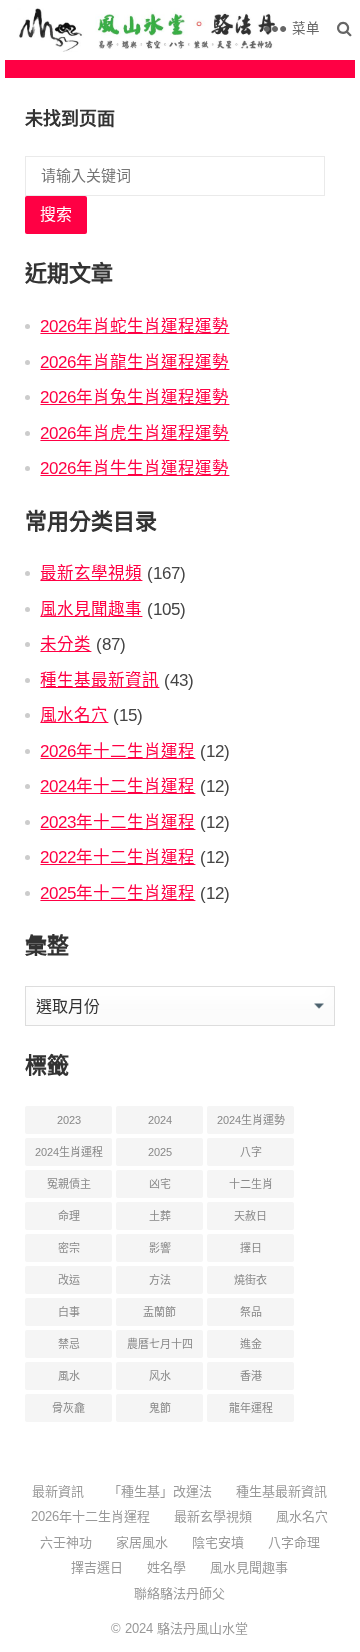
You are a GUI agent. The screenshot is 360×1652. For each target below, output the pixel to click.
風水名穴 (74, 715)
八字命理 (294, 1542)
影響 (160, 1248)
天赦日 (250, 1216)
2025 (160, 1152)
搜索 (56, 214)
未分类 (65, 644)
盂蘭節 (159, 1312)
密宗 (69, 1248)
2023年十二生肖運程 (117, 822)
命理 (69, 1216)
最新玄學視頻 (91, 573)
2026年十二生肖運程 (117, 751)
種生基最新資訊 (99, 680)
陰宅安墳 (218, 1542)
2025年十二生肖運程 (117, 893)
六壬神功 (66, 1542)
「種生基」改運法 (160, 1491)
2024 (160, 1120)
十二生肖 (251, 1184)
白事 (69, 1312)
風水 (69, 1376)
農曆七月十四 (160, 1344)
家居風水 (142, 1542)
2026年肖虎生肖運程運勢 (134, 433)
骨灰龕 (68, 1408)
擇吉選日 (97, 1567)
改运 (69, 1280)
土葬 (160, 1216)
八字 (251, 1152)
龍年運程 (251, 1408)
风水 (160, 1376)
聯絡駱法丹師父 (179, 1593)
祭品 (251, 1312)
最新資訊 (58, 1491)
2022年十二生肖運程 (117, 857)
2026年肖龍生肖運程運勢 (134, 362)
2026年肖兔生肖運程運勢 (134, 397)
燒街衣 (250, 1280)
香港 (251, 1376)
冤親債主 (69, 1184)
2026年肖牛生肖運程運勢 (134, 468)
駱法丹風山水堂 (202, 1628)
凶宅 (160, 1184)
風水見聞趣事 (91, 609)
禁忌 (69, 1344)
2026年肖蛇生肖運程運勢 (134, 326)
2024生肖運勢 (251, 1120)
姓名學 (166, 1567)
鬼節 (160, 1408)
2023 (69, 1120)
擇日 (251, 1248)
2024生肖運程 (69, 1152)
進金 (251, 1344)
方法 (160, 1280)
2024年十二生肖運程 (117, 786)
